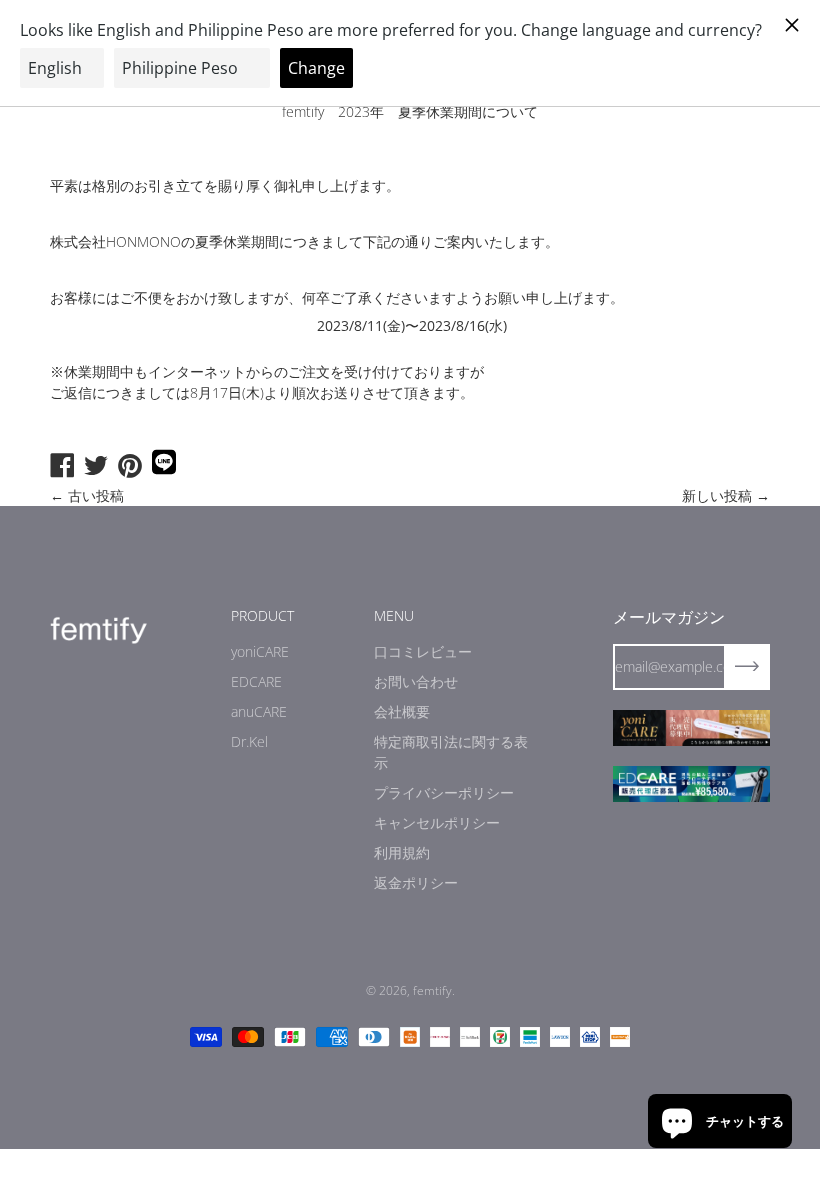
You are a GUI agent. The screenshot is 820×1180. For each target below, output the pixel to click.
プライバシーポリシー (444, 792)
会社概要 (402, 711)
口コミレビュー (423, 651)
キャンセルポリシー (437, 822)
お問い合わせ (416, 681)
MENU (394, 615)
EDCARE (256, 681)
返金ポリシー (416, 882)
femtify (432, 990)
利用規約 (402, 852)
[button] (720, 1121)
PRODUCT (262, 615)
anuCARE (259, 711)
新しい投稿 (717, 495)
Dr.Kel (249, 741)
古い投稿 (96, 495)
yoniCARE (260, 651)
